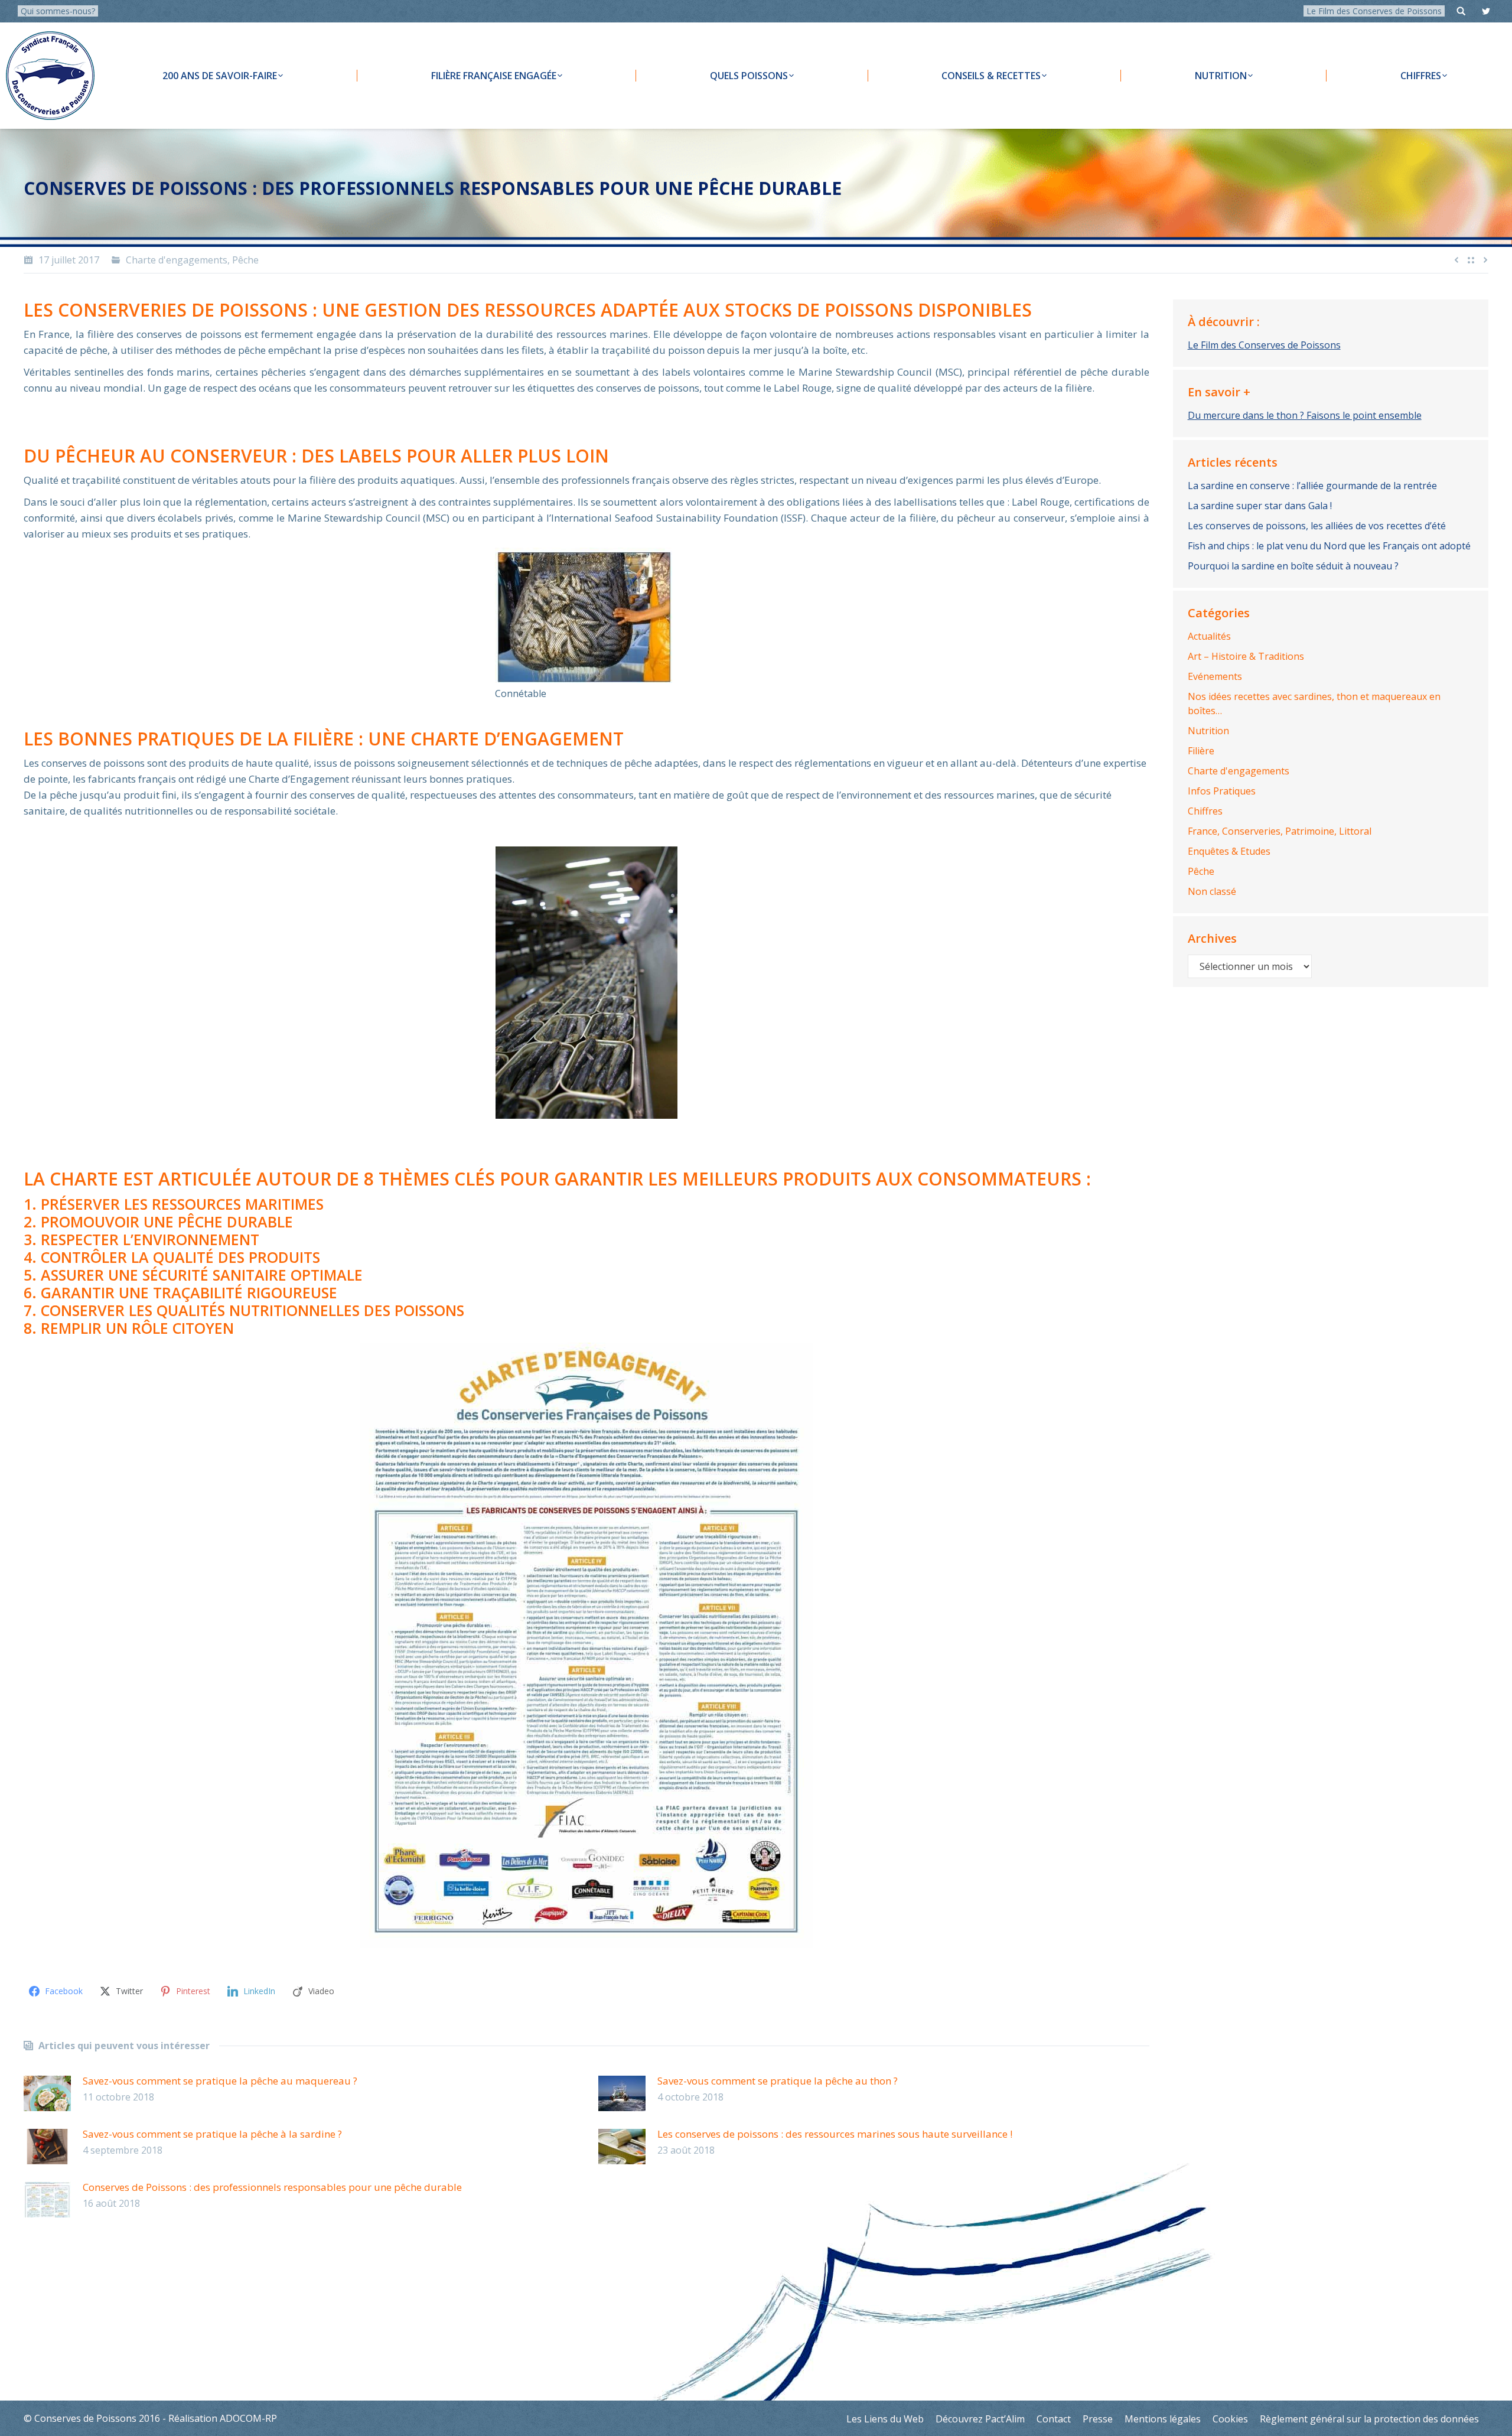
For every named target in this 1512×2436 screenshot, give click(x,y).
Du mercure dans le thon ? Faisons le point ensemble (1305, 415)
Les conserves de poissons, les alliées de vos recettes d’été (1317, 526)
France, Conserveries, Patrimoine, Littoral (1280, 831)
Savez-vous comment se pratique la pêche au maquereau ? (220, 2081)
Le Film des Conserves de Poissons (1374, 11)
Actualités (1209, 636)
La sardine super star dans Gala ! (1260, 506)
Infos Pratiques (1222, 791)
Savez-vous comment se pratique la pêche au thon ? (778, 2081)
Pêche (245, 260)
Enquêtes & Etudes (1229, 851)
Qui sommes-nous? (58, 11)
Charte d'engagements (177, 260)
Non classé (1212, 891)
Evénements (1215, 676)
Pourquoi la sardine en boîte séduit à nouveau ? (1293, 566)
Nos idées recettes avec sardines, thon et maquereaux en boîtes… (1314, 704)
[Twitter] (1486, 11)
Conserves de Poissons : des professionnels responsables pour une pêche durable (272, 2187)
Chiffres (1205, 811)
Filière (1201, 751)
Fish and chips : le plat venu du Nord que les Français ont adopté (1329, 546)
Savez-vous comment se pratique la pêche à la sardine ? (212, 2134)
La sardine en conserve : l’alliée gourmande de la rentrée (1312, 486)
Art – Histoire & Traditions (1246, 656)
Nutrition (1208, 731)
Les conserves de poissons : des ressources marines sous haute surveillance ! (835, 2134)
